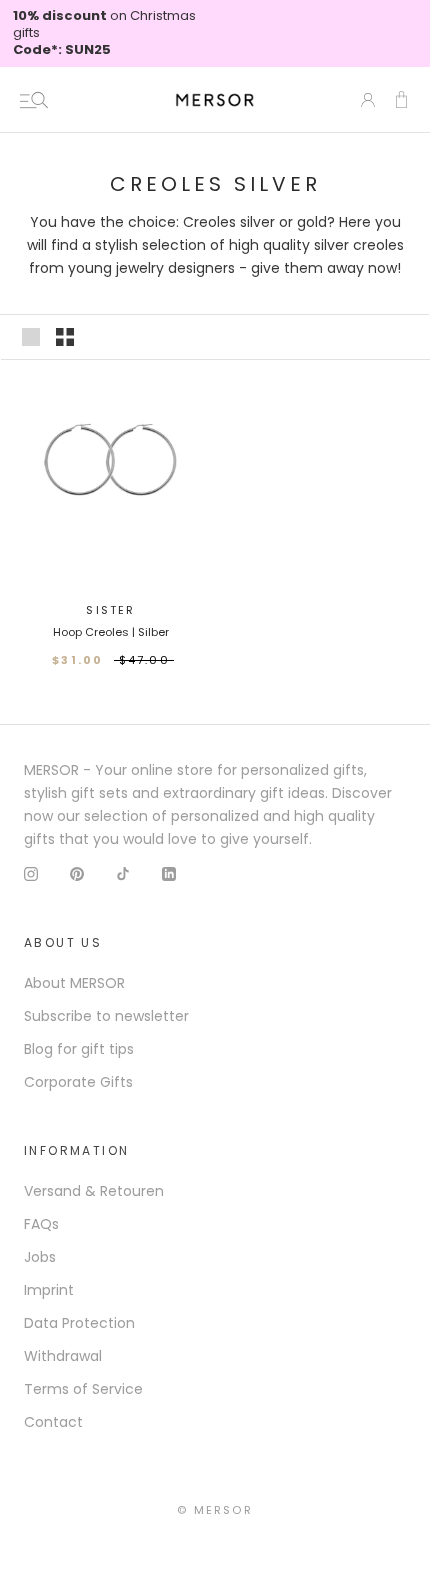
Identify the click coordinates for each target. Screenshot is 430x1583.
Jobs (40, 1257)
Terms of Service (83, 1389)
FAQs (41, 1224)
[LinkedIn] (169, 873)
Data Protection (79, 1323)
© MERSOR (215, 1510)
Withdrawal (63, 1356)
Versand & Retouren (94, 1191)
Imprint (49, 1290)
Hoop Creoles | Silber (111, 632)
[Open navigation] (34, 100)
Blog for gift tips (79, 1049)
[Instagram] (31, 873)
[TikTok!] (123, 873)
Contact (53, 1422)
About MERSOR (74, 983)
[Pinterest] (77, 873)
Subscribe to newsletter (106, 1016)
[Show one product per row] (31, 337)
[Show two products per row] (65, 337)
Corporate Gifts (78, 1082)
